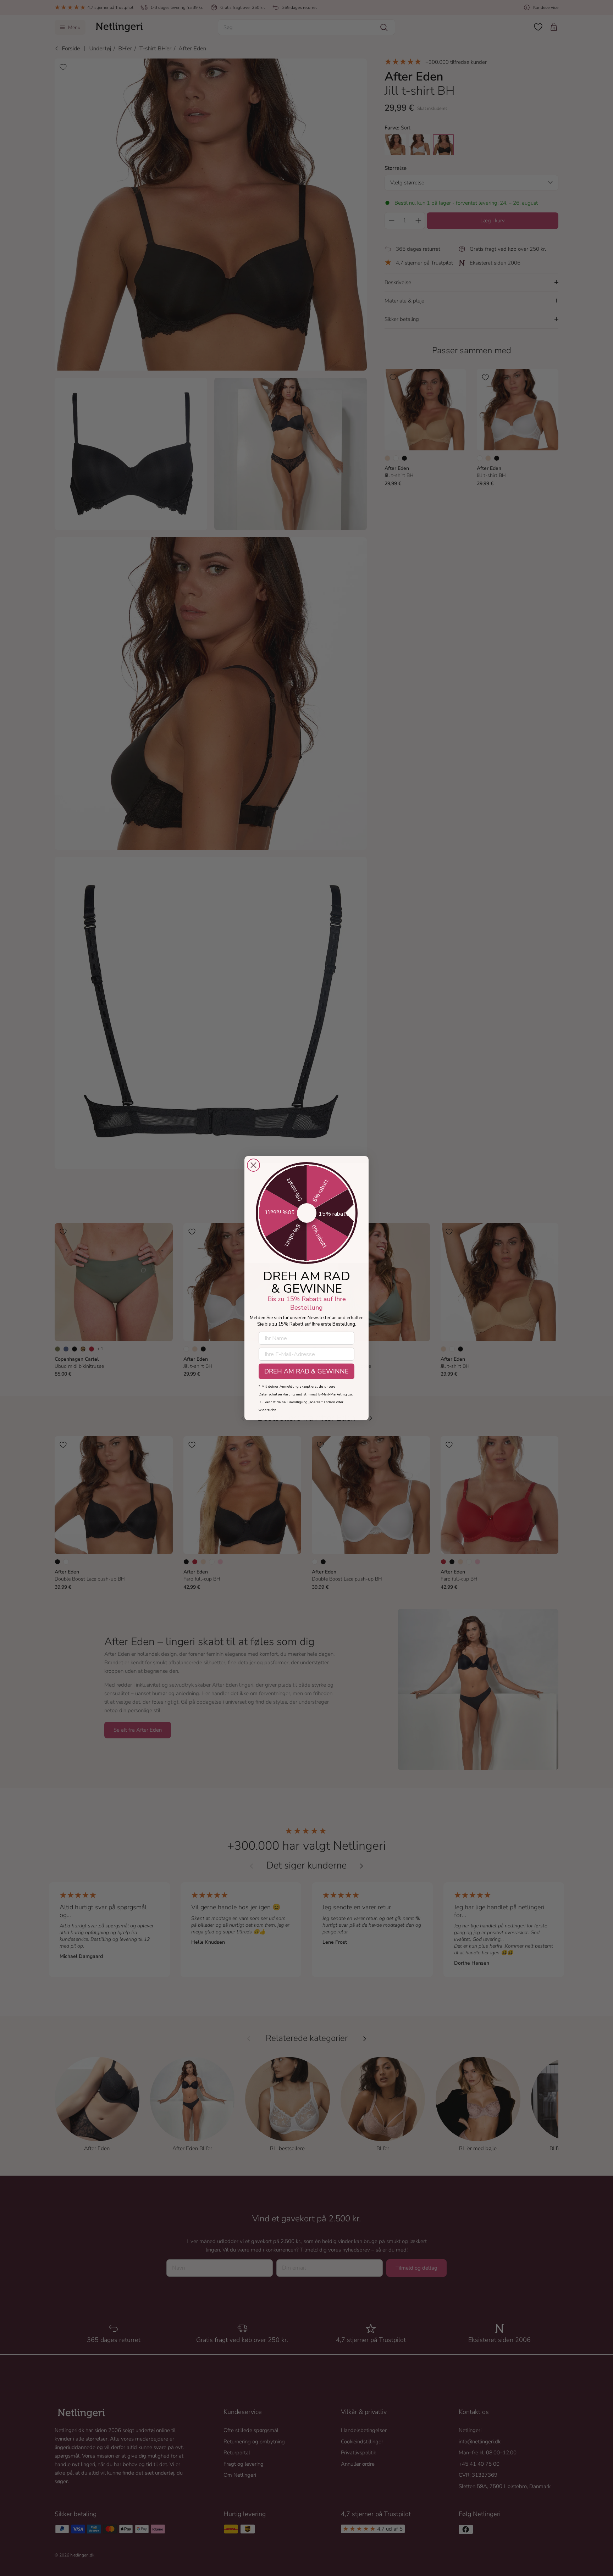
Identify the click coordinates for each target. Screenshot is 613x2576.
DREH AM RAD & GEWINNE (306, 1371)
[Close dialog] (253, 1165)
